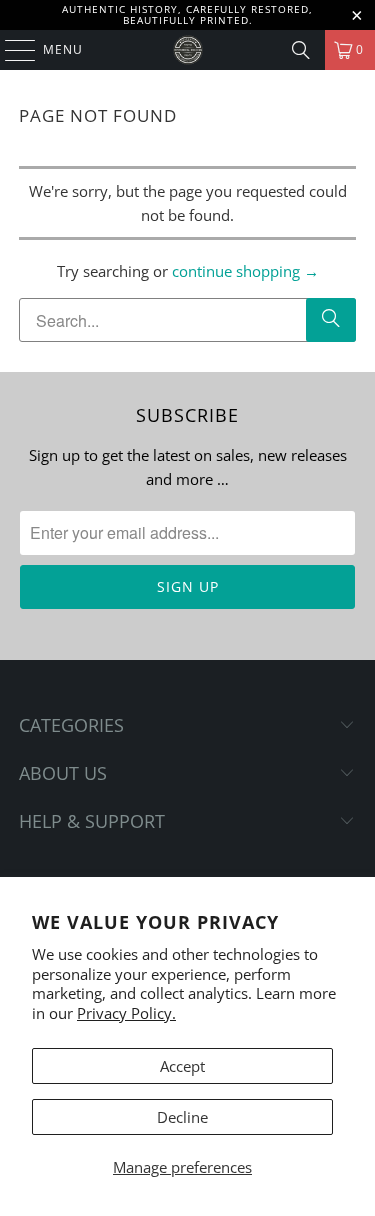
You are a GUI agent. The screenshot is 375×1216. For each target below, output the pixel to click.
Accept (182, 1066)
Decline (182, 1117)
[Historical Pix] (188, 50)
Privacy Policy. (126, 1013)
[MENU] (10, 50)
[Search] (301, 50)
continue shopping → (245, 271)
